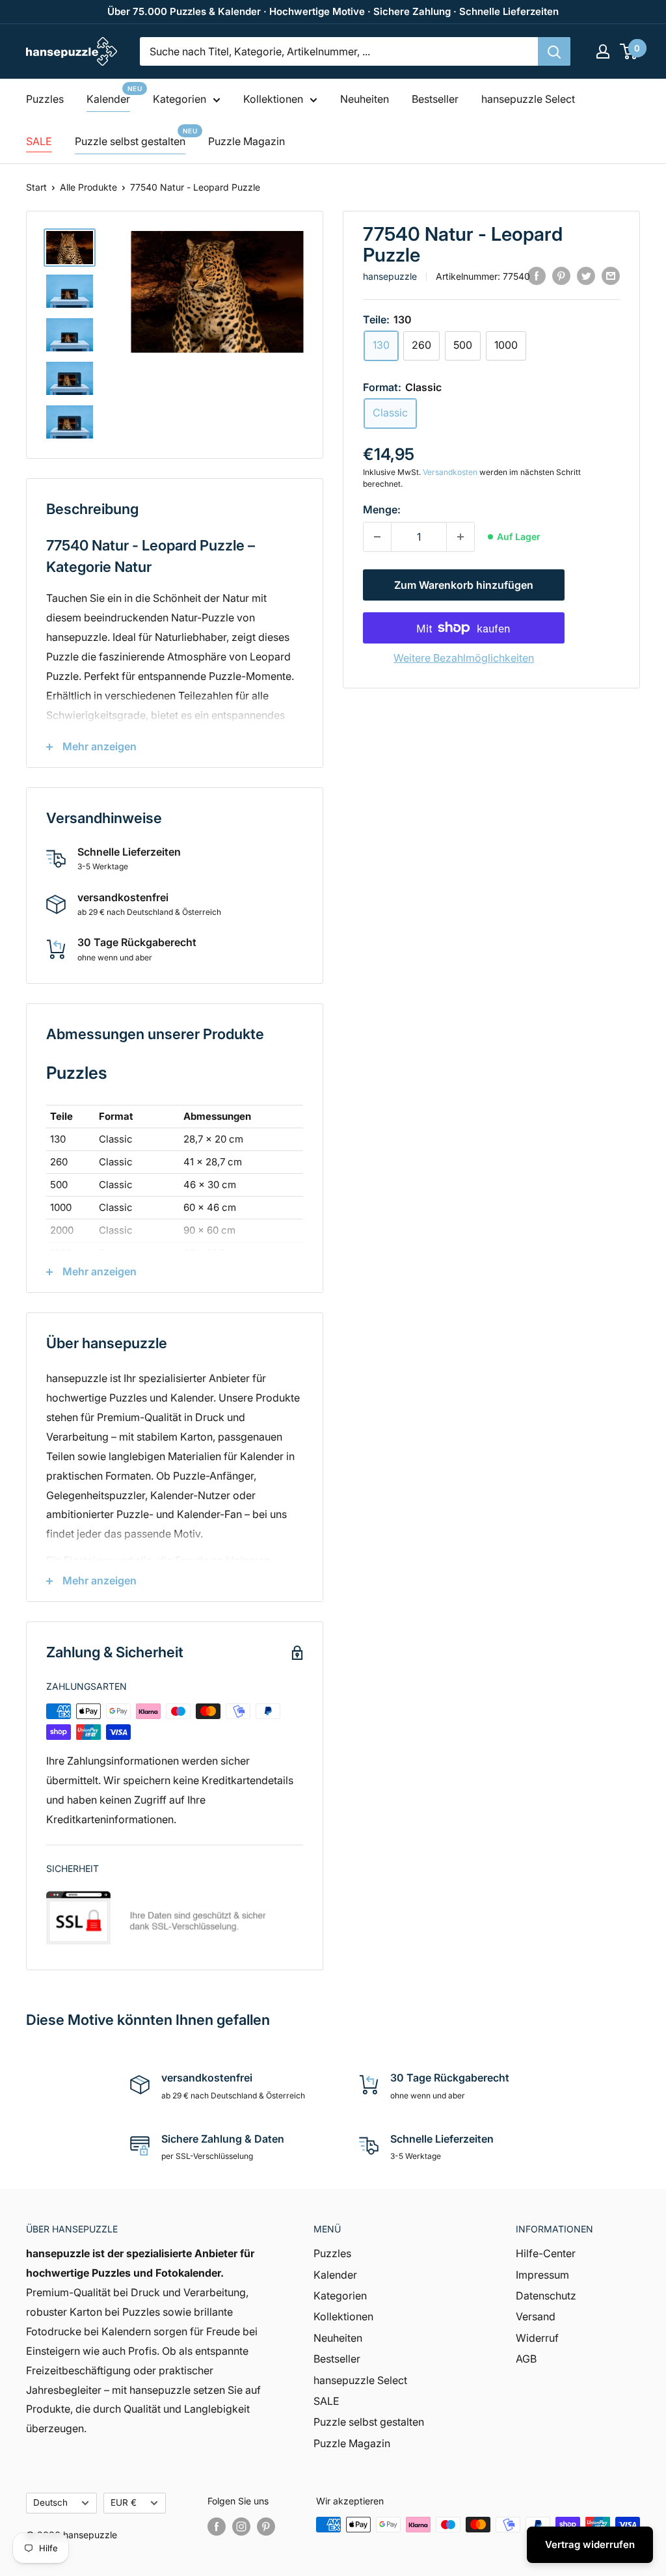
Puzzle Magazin (246, 141)
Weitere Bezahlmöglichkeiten (464, 658)
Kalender (108, 99)
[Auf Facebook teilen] (537, 275)
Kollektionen (273, 99)
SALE (39, 141)
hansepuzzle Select (528, 99)
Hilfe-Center (546, 2253)
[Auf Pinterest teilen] (561, 275)
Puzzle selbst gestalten (130, 141)
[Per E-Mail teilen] (611, 275)
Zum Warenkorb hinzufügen (464, 585)
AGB (526, 2359)
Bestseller (435, 99)
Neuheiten (365, 99)
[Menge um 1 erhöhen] (460, 537)
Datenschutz (546, 2296)
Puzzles (45, 99)
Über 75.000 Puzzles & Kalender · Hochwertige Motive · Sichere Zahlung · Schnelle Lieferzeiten (333, 11)
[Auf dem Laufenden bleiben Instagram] (241, 2526)
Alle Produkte (88, 187)
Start (36, 187)
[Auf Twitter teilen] (586, 275)
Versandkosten (450, 472)
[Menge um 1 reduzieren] (377, 537)
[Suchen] (554, 51)
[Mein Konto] (603, 51)
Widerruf (537, 2338)
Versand (536, 2316)
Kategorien (180, 99)
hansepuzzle (390, 276)
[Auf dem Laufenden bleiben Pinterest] (266, 2526)
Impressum (542, 2275)
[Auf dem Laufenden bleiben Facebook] (217, 2526)
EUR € (124, 2502)
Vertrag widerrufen (590, 2544)
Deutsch (50, 2502)
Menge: (382, 509)
